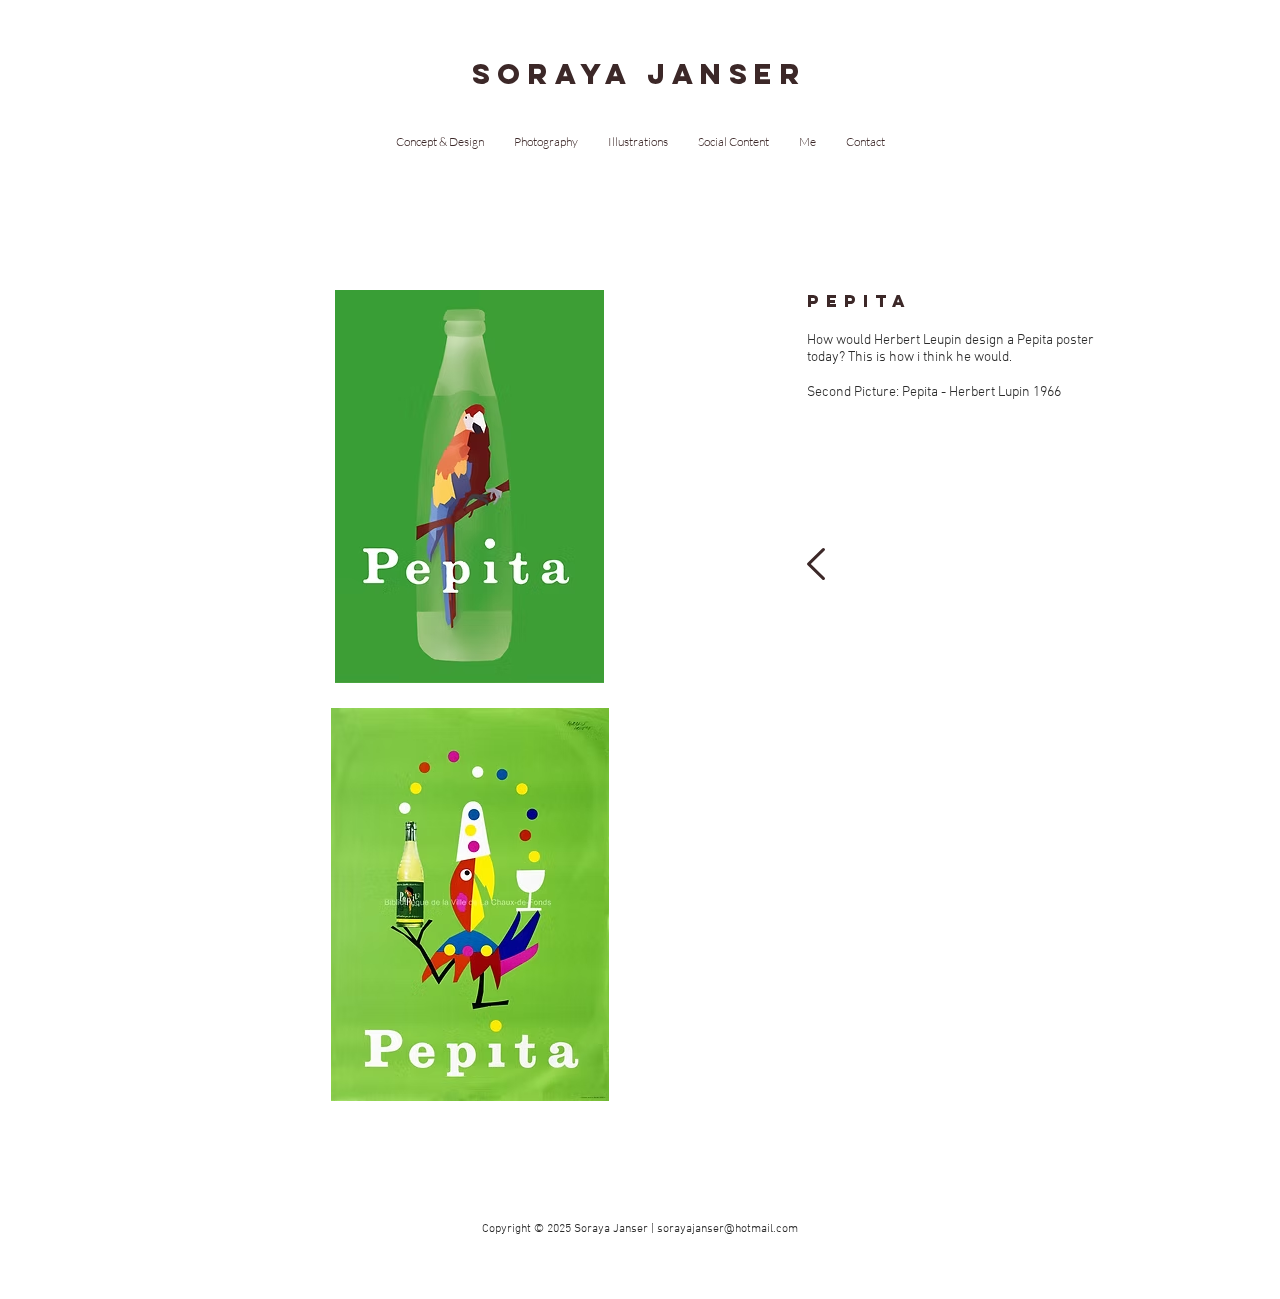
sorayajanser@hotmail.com (727, 1229)
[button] (469, 486)
